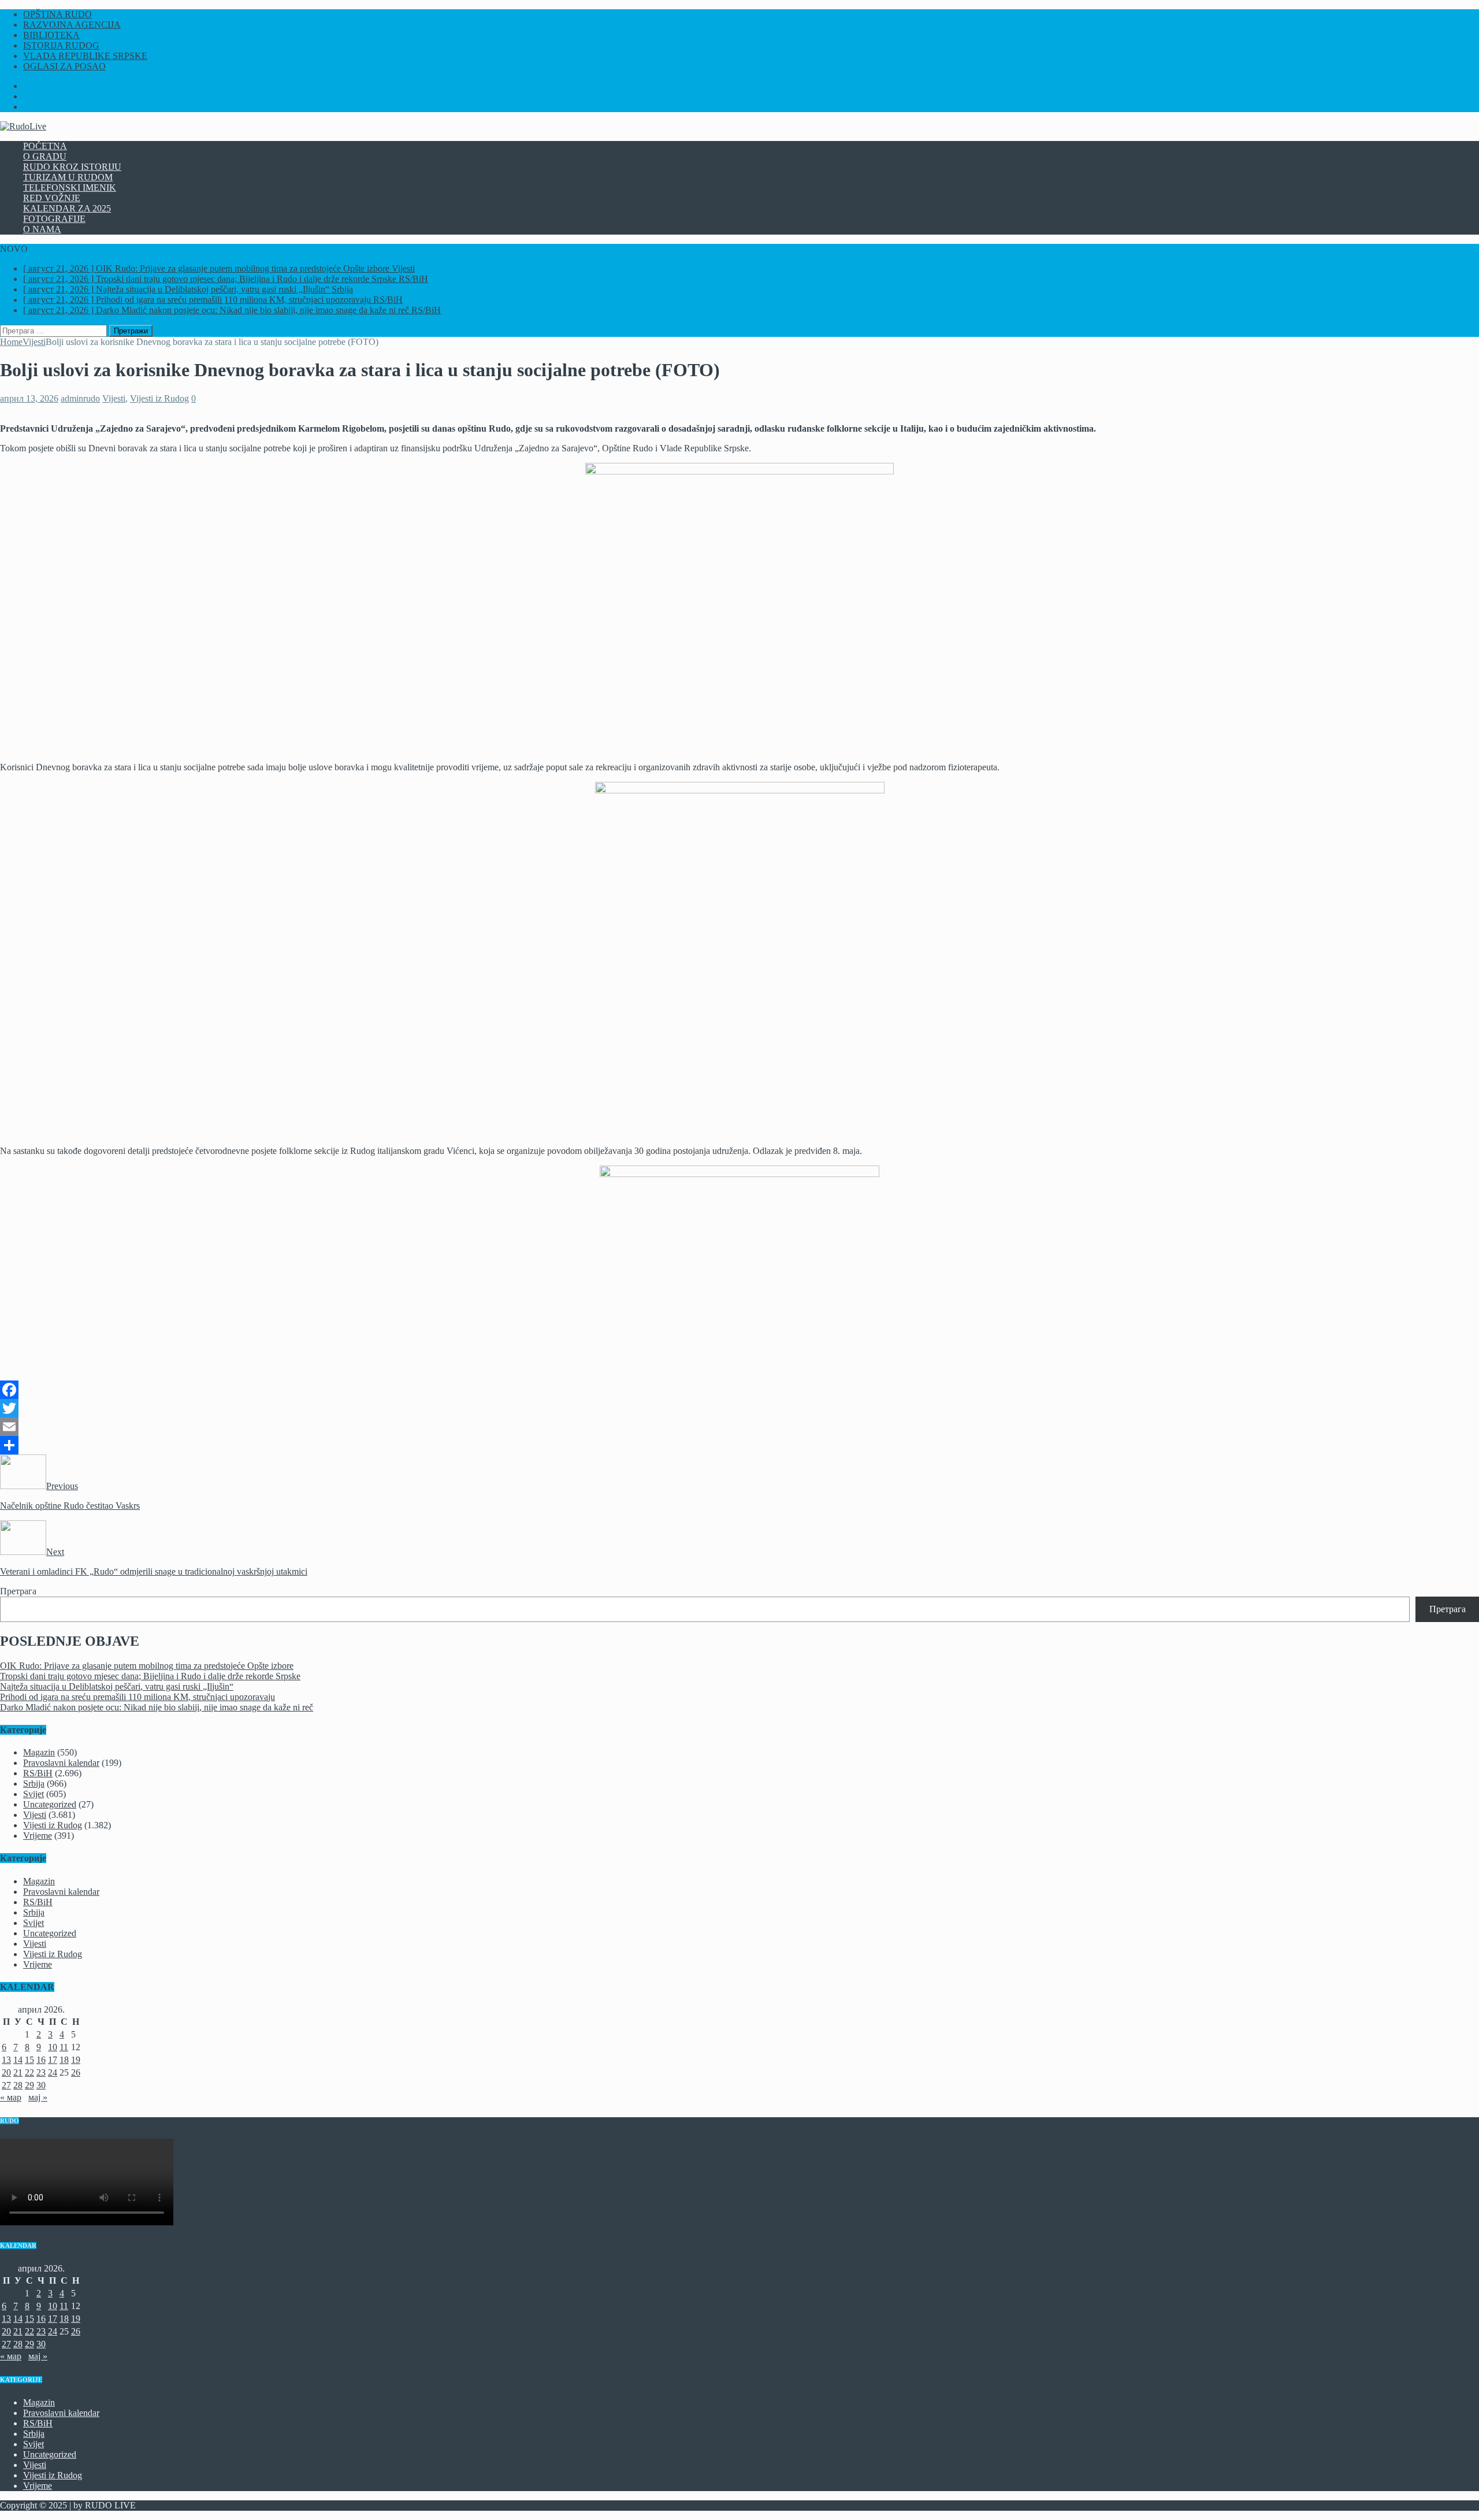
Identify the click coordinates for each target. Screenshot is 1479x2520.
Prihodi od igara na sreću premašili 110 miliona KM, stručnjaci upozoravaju (138, 1697)
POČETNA (45, 146)
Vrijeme (38, 1836)
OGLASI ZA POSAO (64, 66)
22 (29, 2072)
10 (53, 2047)
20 (6, 2072)
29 (29, 2085)
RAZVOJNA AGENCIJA (72, 25)
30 (41, 2085)
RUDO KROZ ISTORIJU (72, 167)
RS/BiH (38, 1773)
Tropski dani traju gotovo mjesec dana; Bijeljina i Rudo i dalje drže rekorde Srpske (150, 1676)
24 (53, 2072)
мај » (38, 2097)
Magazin (39, 1752)
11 (64, 2047)
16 (41, 2060)
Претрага (18, 1591)
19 (76, 2060)
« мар (11, 2097)
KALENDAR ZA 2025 (67, 208)
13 (6, 2060)
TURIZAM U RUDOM (68, 177)
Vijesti (114, 398)
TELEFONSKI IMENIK (70, 188)
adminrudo (80, 398)
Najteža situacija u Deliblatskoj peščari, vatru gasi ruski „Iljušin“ (117, 1686)
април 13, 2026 (29, 398)
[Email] (739, 1427)
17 (53, 2060)
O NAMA (42, 229)
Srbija (34, 1784)
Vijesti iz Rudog (159, 398)
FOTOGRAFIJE (54, 219)
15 (29, 2060)
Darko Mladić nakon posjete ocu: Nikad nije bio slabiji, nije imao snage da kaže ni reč (157, 1707)
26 (76, 2072)
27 (6, 2085)
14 (18, 2060)
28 (18, 2085)
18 (64, 2060)
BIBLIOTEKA (51, 35)
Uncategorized (50, 1804)
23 (41, 2072)
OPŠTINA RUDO (57, 14)
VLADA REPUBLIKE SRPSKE (85, 56)
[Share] (739, 1445)
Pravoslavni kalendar (61, 1763)
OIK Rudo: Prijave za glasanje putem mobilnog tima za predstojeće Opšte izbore (147, 1666)
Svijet (34, 1794)
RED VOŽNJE (52, 198)
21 (18, 2072)
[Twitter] (739, 1408)
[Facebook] (739, 1390)
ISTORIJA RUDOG (61, 45)
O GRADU (45, 156)
